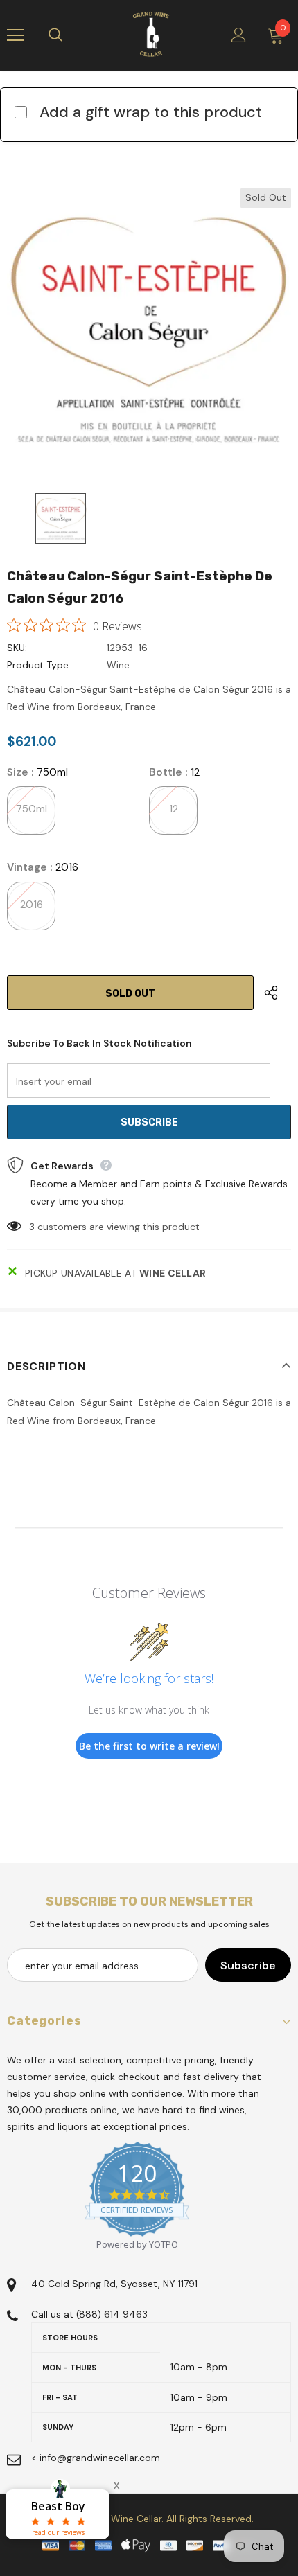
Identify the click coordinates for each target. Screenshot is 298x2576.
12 (174, 809)
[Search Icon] (69, 35)
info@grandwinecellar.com (100, 2458)
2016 (32, 905)
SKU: (17, 648)
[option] (149, 330)
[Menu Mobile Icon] (15, 35)
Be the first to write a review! (149, 1746)
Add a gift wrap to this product (151, 112)
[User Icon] (239, 35)
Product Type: (39, 665)
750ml (32, 809)
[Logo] (151, 35)
